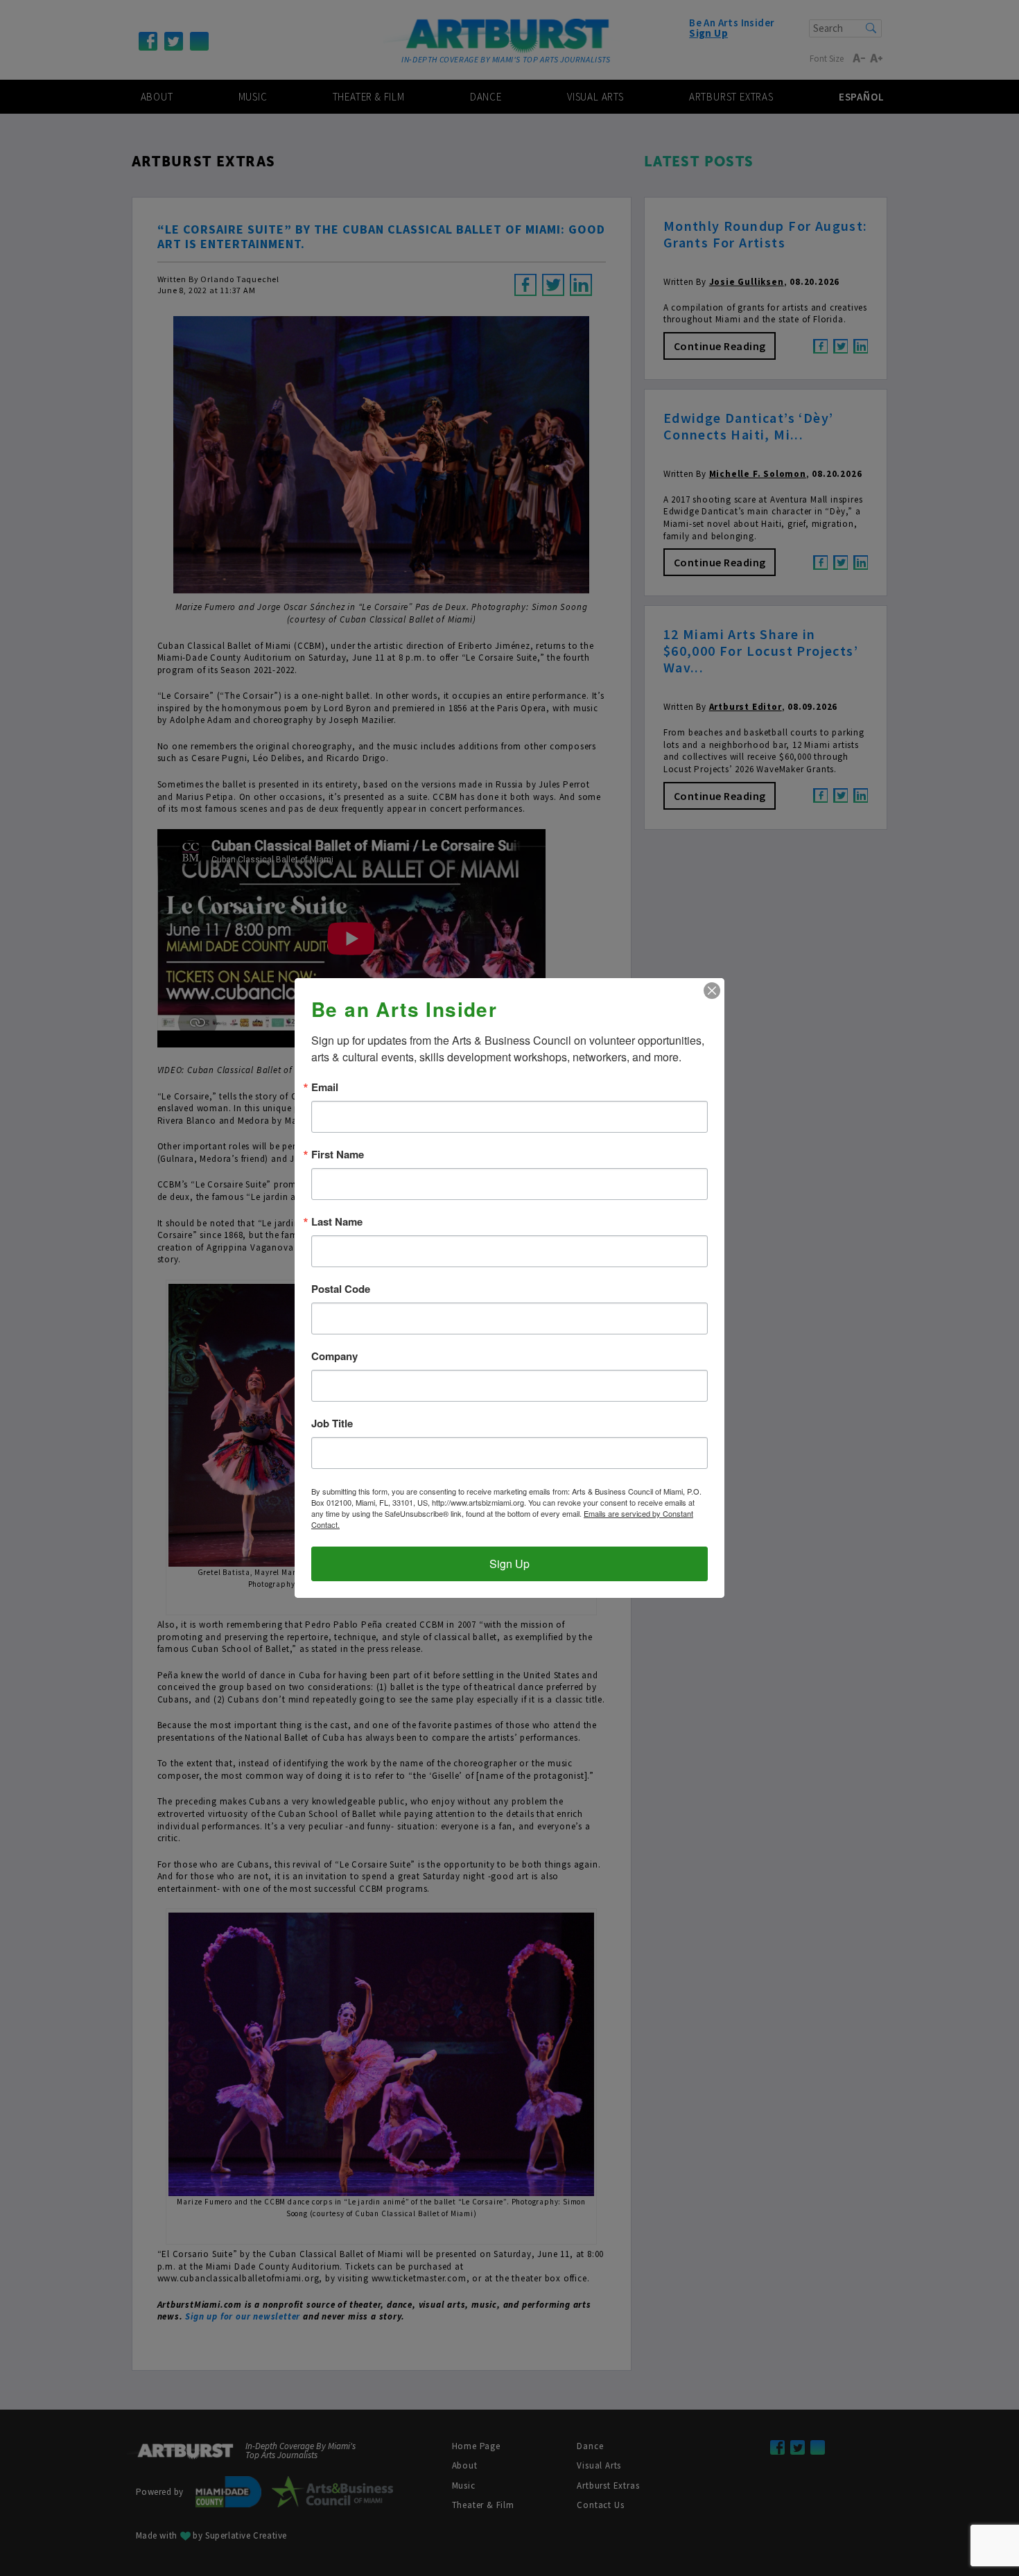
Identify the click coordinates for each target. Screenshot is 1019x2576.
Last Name (337, 1222)
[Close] (712, 991)
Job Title (332, 1424)
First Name (338, 1155)
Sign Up (509, 1564)
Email (325, 1087)
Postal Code (341, 1289)
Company (334, 1356)
